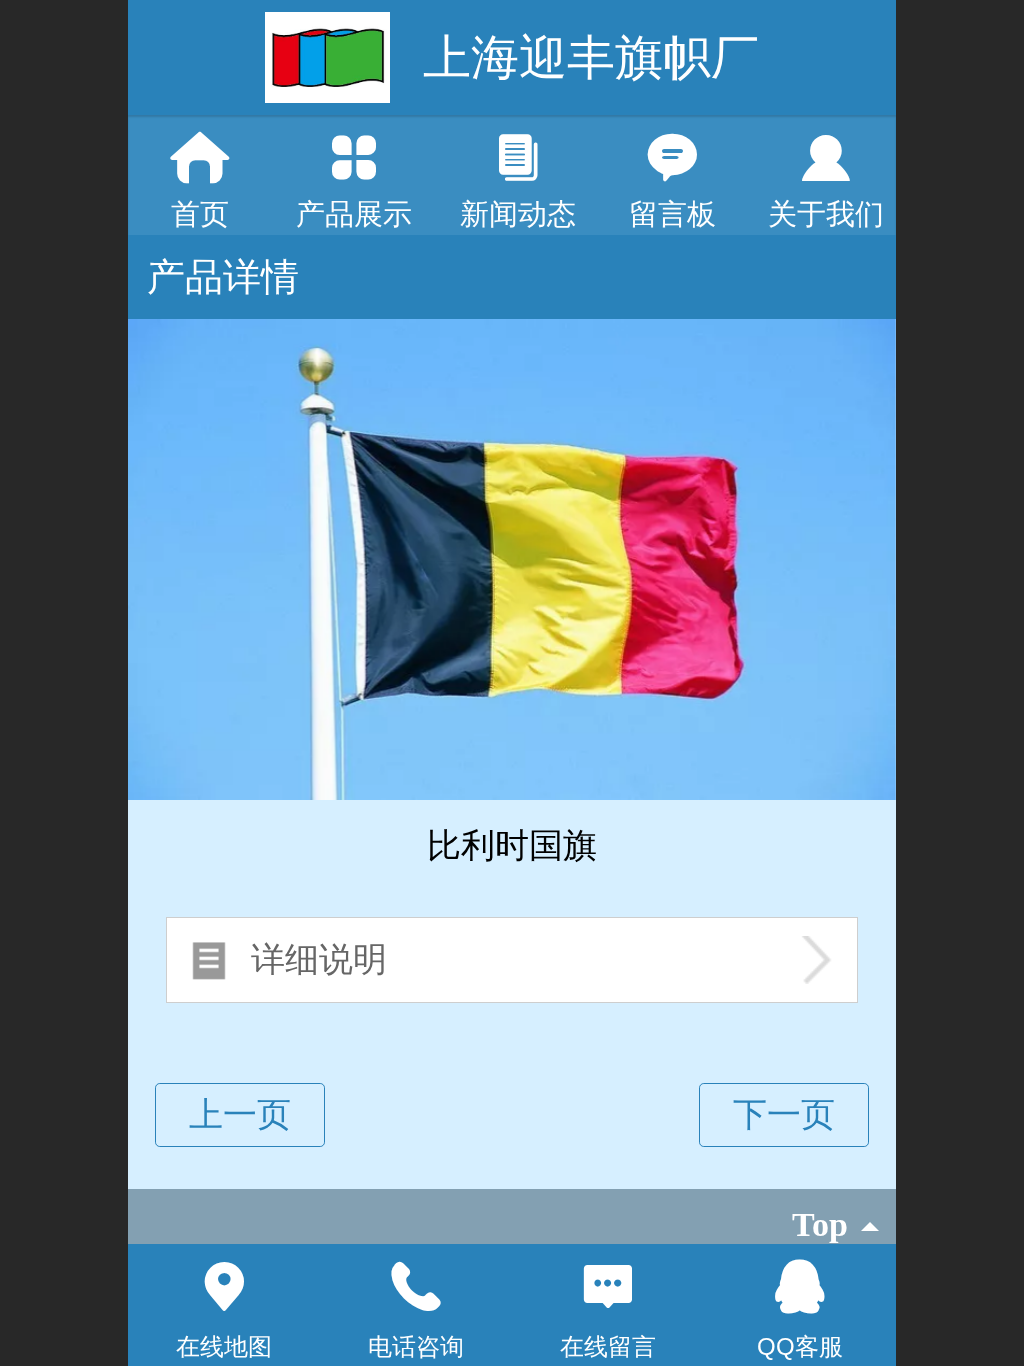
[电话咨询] (416, 1287)
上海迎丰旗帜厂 (591, 57)
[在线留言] (608, 1287)
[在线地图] (224, 1287)
